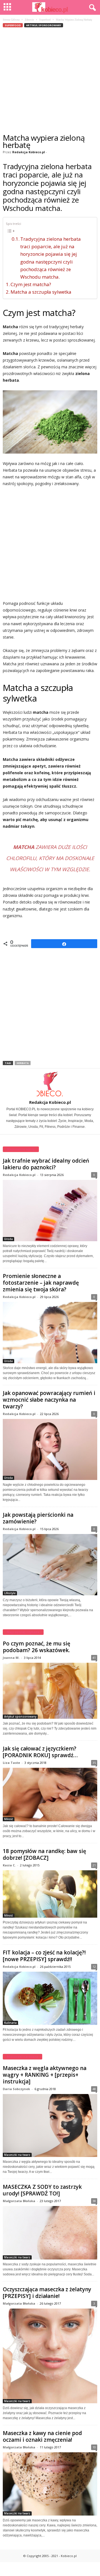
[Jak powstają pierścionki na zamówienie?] (50, 1565)
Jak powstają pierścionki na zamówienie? (38, 1518)
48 (94, 2089)
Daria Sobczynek (16, 2089)
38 (94, 2201)
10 (94, 2447)
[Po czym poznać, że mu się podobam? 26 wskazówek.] (50, 1691)
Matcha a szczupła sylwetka (41, 292)
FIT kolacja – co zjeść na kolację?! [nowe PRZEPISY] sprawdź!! (44, 1956)
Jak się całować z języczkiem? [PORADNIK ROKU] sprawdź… (40, 1752)
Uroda (8, 1239)
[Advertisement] (50, 81)
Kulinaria (10, 2023)
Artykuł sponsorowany (44, 25)
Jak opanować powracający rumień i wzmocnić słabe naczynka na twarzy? (49, 1400)
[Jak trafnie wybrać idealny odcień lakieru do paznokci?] (50, 1211)
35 (94, 1763)
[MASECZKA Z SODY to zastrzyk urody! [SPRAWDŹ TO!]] (50, 2233)
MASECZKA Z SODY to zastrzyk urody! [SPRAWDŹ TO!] (42, 2190)
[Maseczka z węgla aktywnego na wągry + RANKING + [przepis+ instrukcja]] (50, 2125)
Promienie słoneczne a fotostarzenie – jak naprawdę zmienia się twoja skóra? (41, 1283)
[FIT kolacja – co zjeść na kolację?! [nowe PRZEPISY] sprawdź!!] (50, 1998)
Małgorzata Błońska (19, 2201)
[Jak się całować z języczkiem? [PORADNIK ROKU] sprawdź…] (50, 1794)
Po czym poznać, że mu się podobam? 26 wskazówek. (37, 1647)
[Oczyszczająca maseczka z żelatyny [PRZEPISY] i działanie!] (50, 2356)
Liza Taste (11, 1763)
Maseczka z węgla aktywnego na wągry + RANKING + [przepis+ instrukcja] (45, 2075)
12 (94, 1967)
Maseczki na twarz (17, 2155)
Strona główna (11, 20)
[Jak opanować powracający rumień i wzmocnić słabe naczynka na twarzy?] (50, 1450)
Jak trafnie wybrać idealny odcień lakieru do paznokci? (46, 1164)
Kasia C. (9, 1865)
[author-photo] (50, 1084)
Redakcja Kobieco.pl (29, 152)
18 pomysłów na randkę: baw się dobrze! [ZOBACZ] (44, 1854)
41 (94, 1658)
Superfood (45, 20)
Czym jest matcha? (31, 284)
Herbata (23, 1063)
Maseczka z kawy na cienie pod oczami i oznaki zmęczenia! (42, 2436)
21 (94, 1865)
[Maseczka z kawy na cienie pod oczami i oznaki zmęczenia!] (50, 2484)
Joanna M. (11, 1658)
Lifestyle (10, 1593)
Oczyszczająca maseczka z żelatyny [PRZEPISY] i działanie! (47, 2293)
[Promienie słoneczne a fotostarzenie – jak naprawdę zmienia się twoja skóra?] (50, 1333)
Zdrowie (29, 20)
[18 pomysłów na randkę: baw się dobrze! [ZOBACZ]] (50, 1894)
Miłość (9, 1819)
